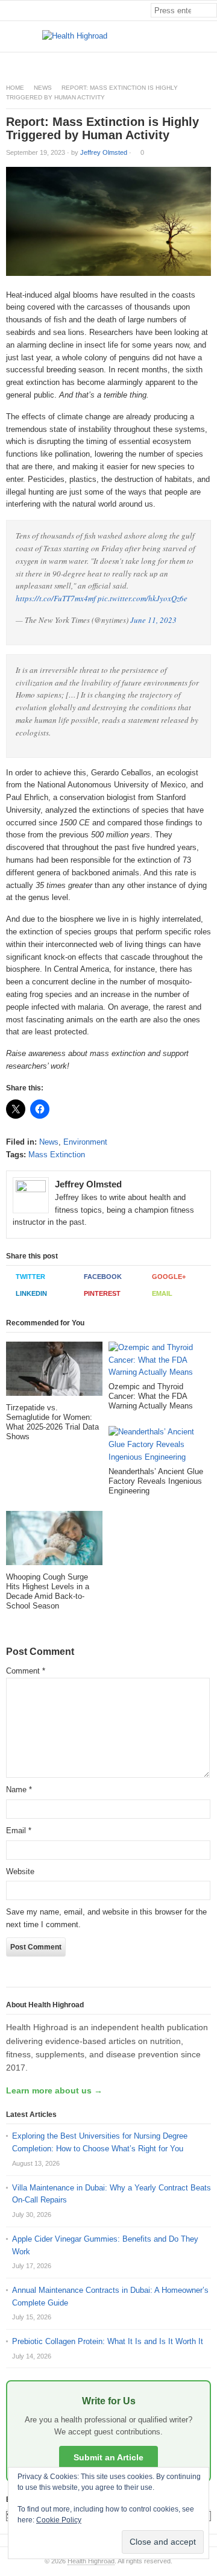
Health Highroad (91, 2561)
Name (19, 1790)
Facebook (103, 1277)
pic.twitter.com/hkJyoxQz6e (143, 598)
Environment (85, 1142)
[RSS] (210, 62)
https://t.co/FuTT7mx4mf (56, 598)
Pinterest (102, 1293)
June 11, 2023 (153, 620)
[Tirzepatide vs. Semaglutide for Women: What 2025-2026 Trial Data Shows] (54, 1372)
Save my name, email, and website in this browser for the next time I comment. (106, 1918)
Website (20, 1871)
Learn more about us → (54, 2090)
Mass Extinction (57, 1155)
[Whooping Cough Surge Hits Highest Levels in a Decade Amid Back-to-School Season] (54, 1542)
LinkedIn (31, 1293)
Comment (26, 1671)
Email (162, 1293)
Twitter (30, 1277)
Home (15, 88)
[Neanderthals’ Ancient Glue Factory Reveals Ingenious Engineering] (157, 1446)
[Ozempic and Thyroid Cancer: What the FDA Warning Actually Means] (157, 1362)
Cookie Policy (59, 2520)
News (43, 88)
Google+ (169, 1277)
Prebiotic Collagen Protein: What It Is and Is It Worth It (108, 2341)
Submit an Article (108, 2457)
